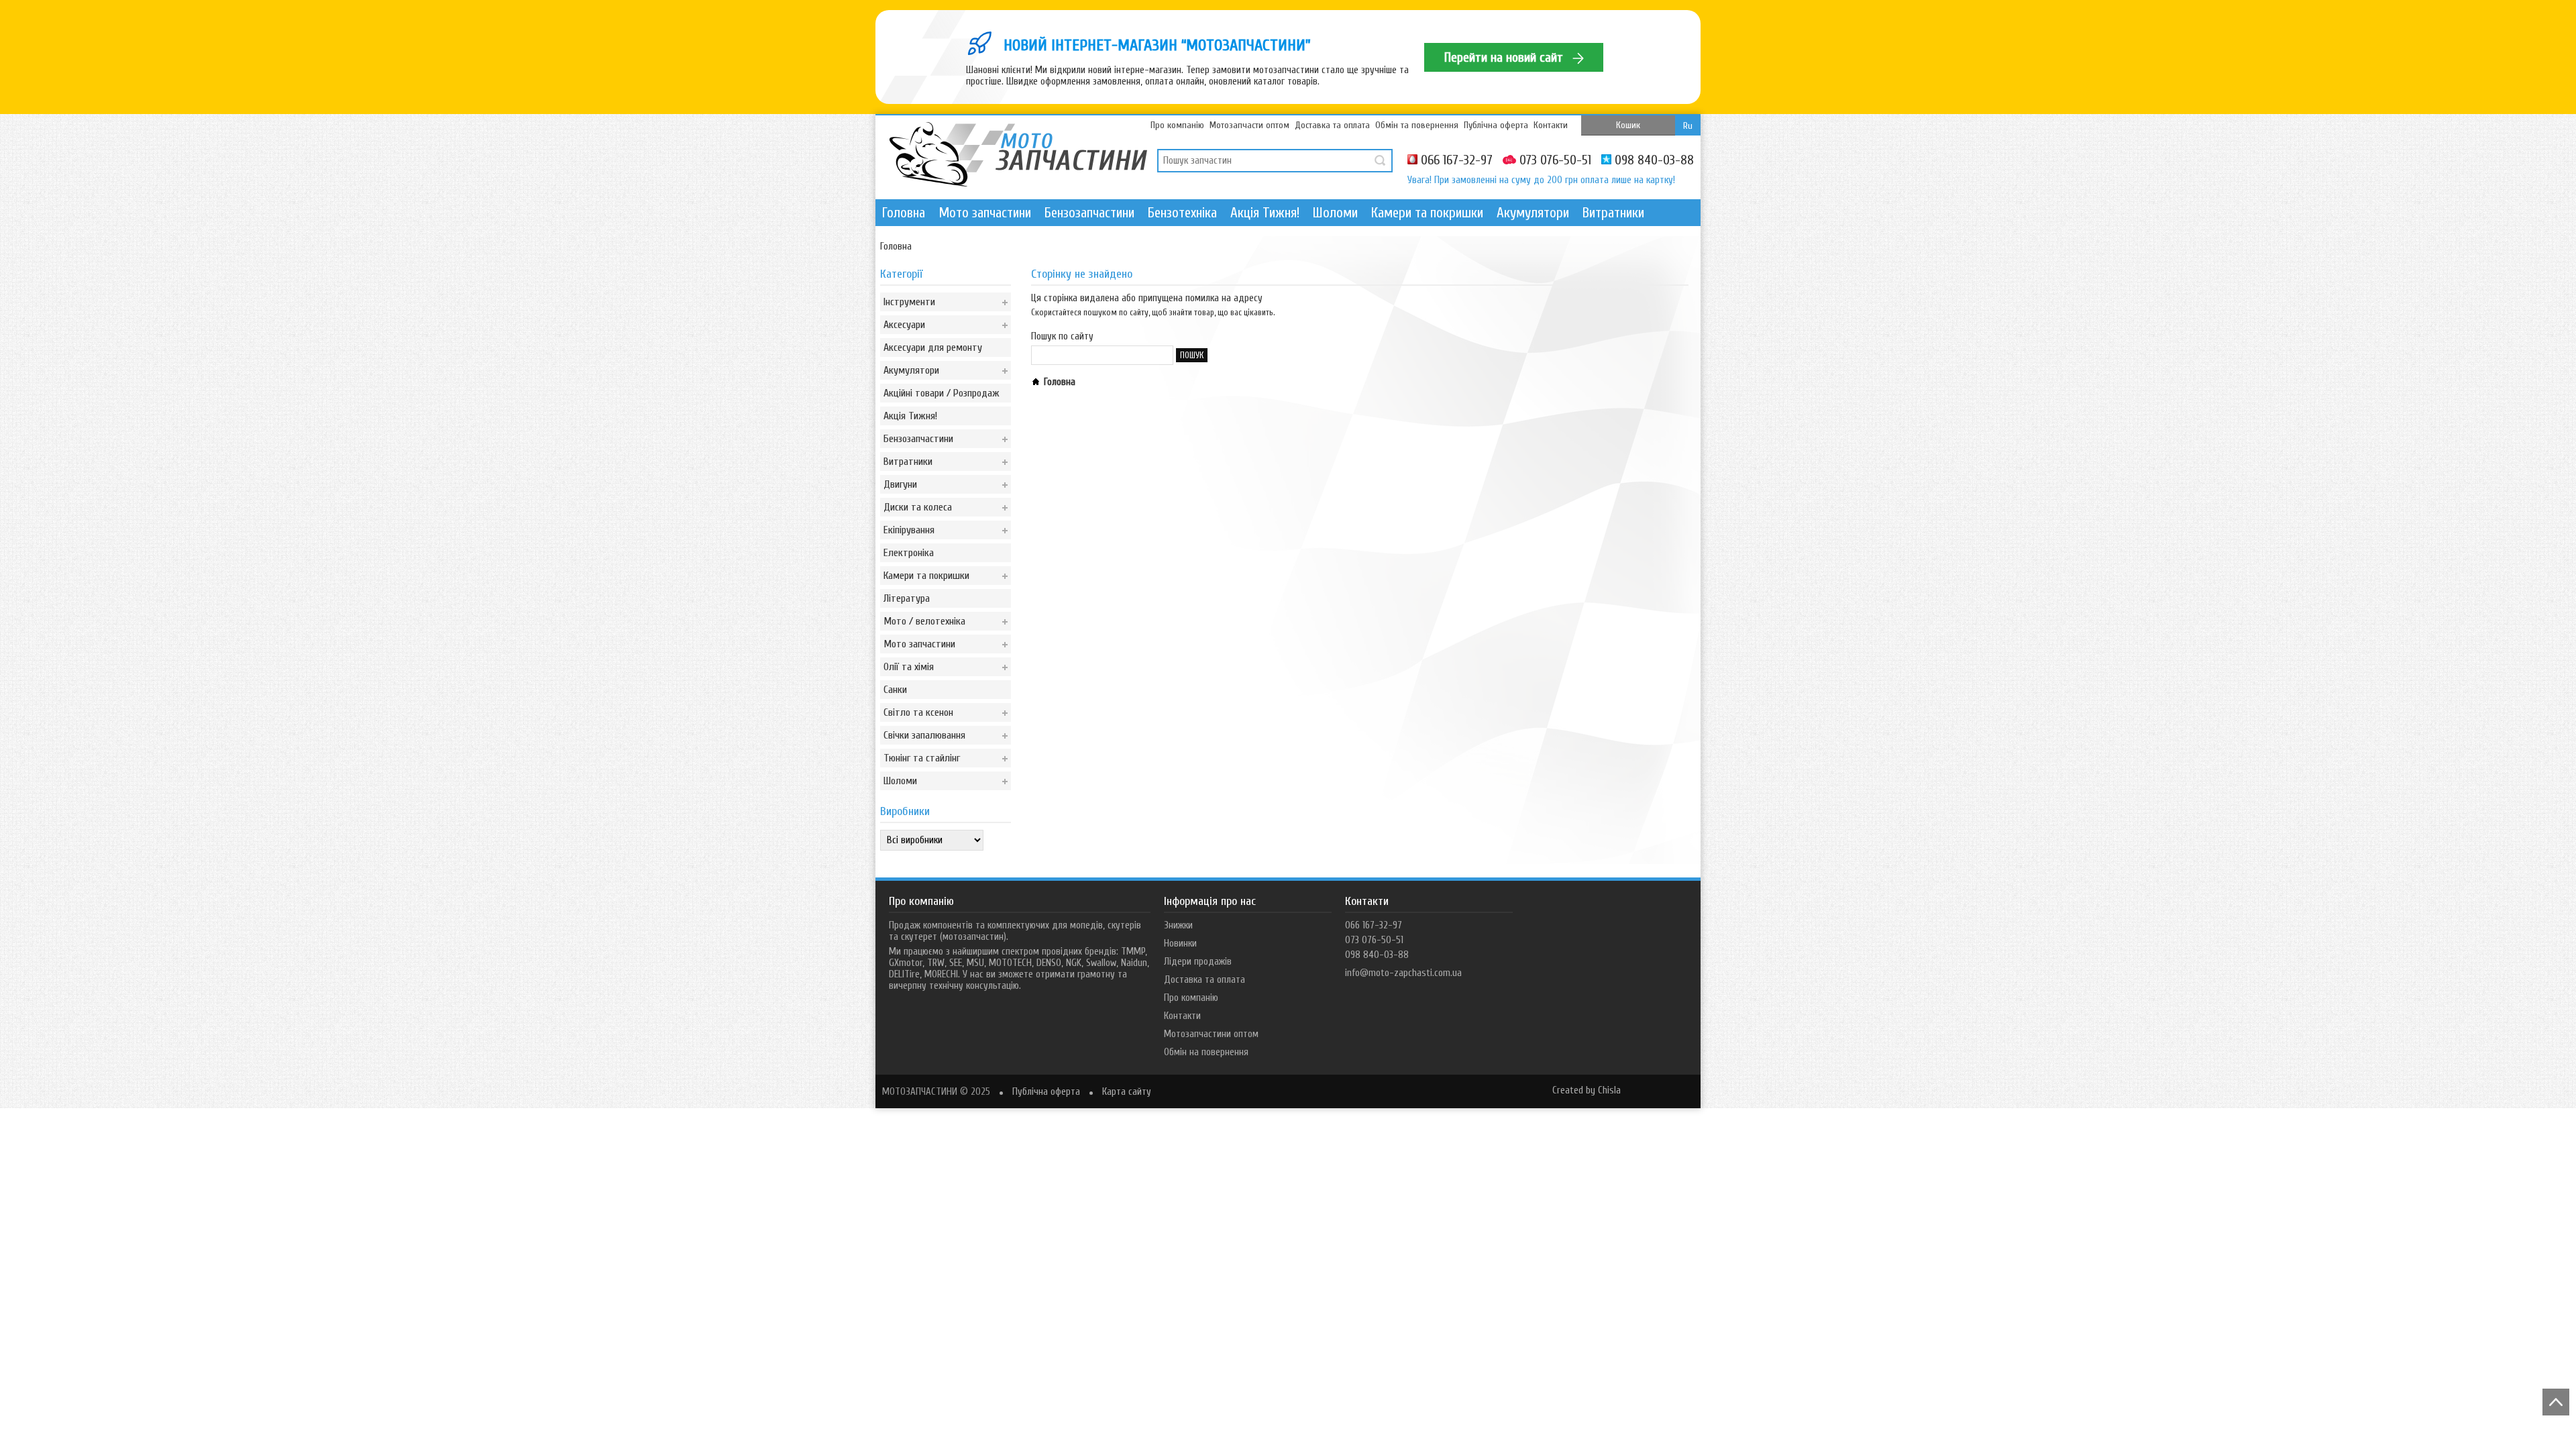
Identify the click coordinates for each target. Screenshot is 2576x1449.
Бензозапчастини (1089, 213)
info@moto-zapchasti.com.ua (1403, 973)
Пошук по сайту (1062, 336)
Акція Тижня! (1265, 213)
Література (907, 598)
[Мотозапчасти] (1018, 156)
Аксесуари (904, 325)
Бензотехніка (1182, 213)
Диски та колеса (918, 507)
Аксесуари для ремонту (933, 347)
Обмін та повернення (1417, 125)
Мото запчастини (985, 213)
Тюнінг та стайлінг (922, 758)
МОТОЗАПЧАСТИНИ (920, 1092)
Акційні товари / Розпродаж (942, 393)
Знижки (1178, 925)
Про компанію (1177, 125)
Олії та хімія (909, 667)
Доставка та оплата (1332, 125)
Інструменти (909, 302)
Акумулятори (1533, 213)
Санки (895, 690)
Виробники (905, 811)
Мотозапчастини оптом (1211, 1034)
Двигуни (900, 484)
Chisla (1609, 1090)
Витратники (1613, 213)
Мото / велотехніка (924, 621)
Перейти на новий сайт (1505, 57)
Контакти (1551, 125)
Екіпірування (909, 530)
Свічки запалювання (924, 735)
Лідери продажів (1198, 962)
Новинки (1180, 944)
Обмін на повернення (1206, 1052)
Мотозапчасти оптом (1249, 125)
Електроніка (909, 553)
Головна (904, 213)
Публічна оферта (1496, 125)
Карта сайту (1127, 1092)
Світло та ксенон (918, 712)
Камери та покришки (1427, 213)
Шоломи (1335, 213)
